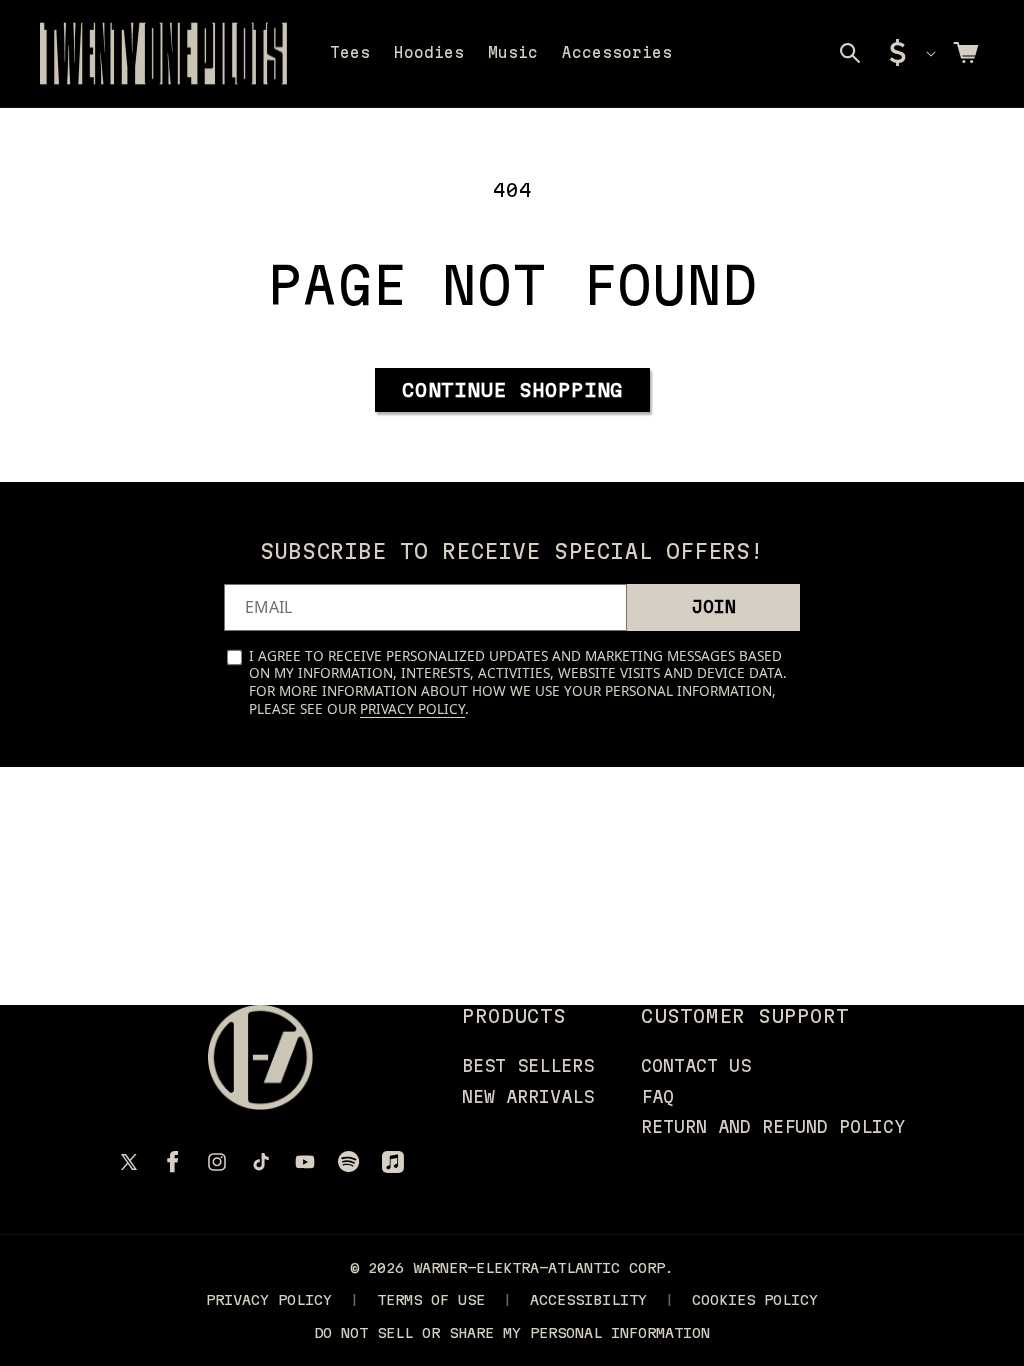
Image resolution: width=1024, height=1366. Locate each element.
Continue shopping (512, 390)
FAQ (657, 1096)
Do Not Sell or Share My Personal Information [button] (512, 1332)
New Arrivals (528, 1096)
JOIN (714, 606)
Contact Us (696, 1065)
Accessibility (588, 1299)
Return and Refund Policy (773, 1126)
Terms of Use (431, 1299)
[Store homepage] (260, 1057)
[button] (850, 53)
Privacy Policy (412, 708)
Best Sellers (528, 1065)
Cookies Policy (755, 1299)
